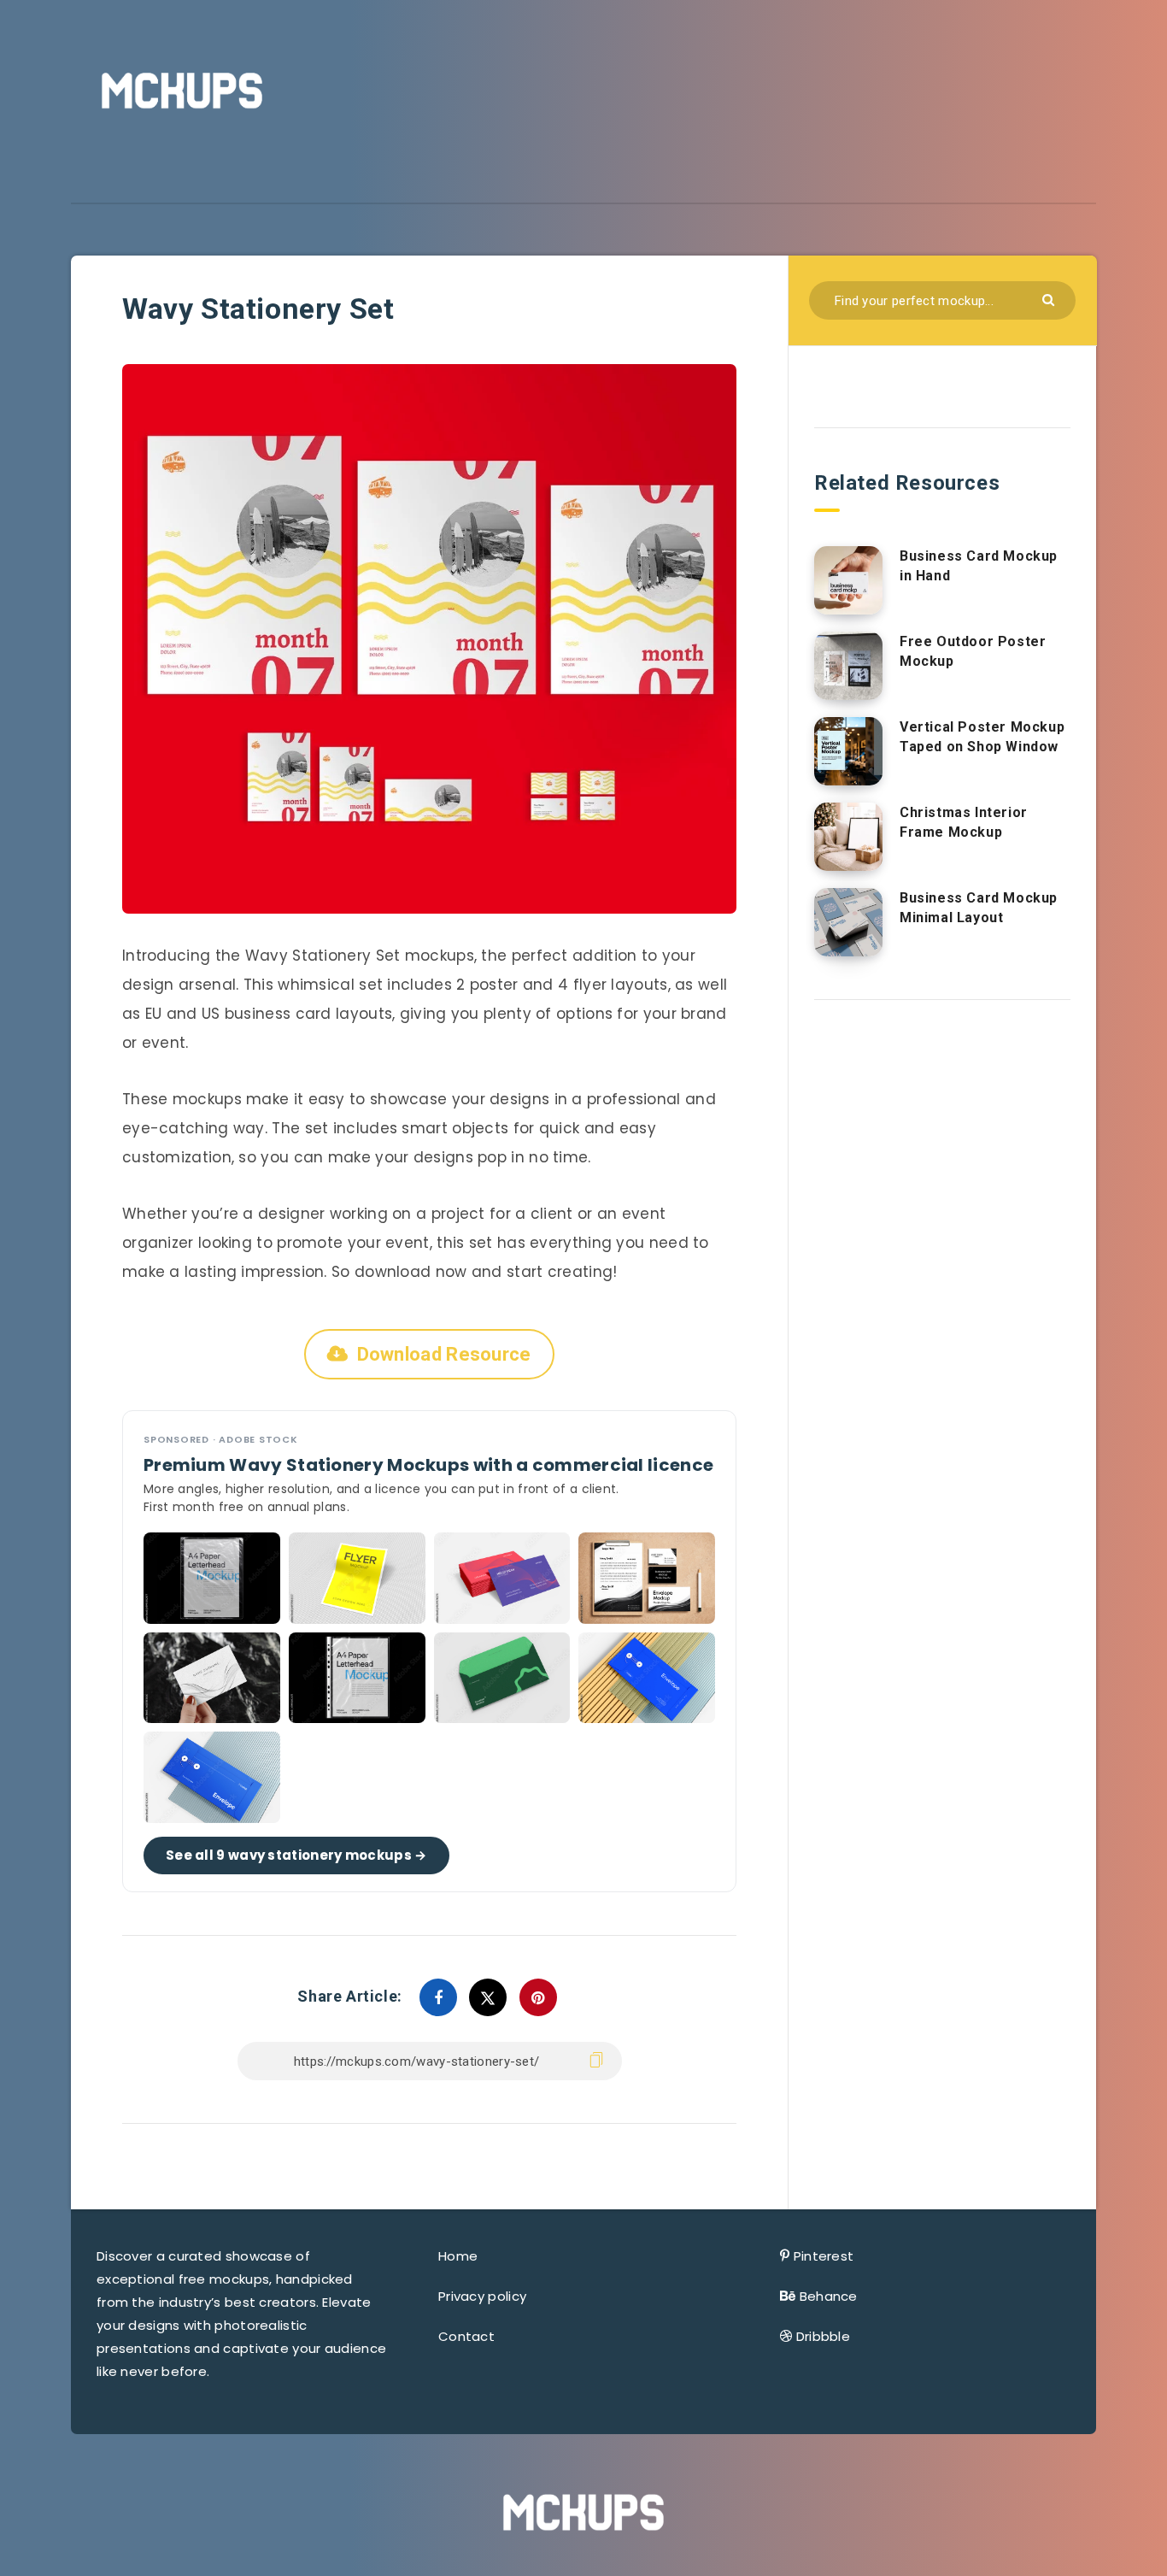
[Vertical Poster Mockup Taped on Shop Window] (848, 751)
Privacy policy (482, 2296)
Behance (829, 2296)
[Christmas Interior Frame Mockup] (848, 837)
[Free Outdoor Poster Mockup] (848, 666)
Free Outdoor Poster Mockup (973, 651)
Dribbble (823, 2336)
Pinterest (824, 2256)
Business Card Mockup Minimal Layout (979, 908)
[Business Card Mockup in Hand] (848, 580)
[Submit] (1050, 299)
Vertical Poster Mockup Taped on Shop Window (982, 737)
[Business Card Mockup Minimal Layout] (848, 922)
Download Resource (444, 1354)
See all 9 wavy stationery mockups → (296, 1855)
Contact (466, 2336)
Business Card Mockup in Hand (979, 566)
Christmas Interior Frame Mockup (964, 822)
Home (458, 2256)
